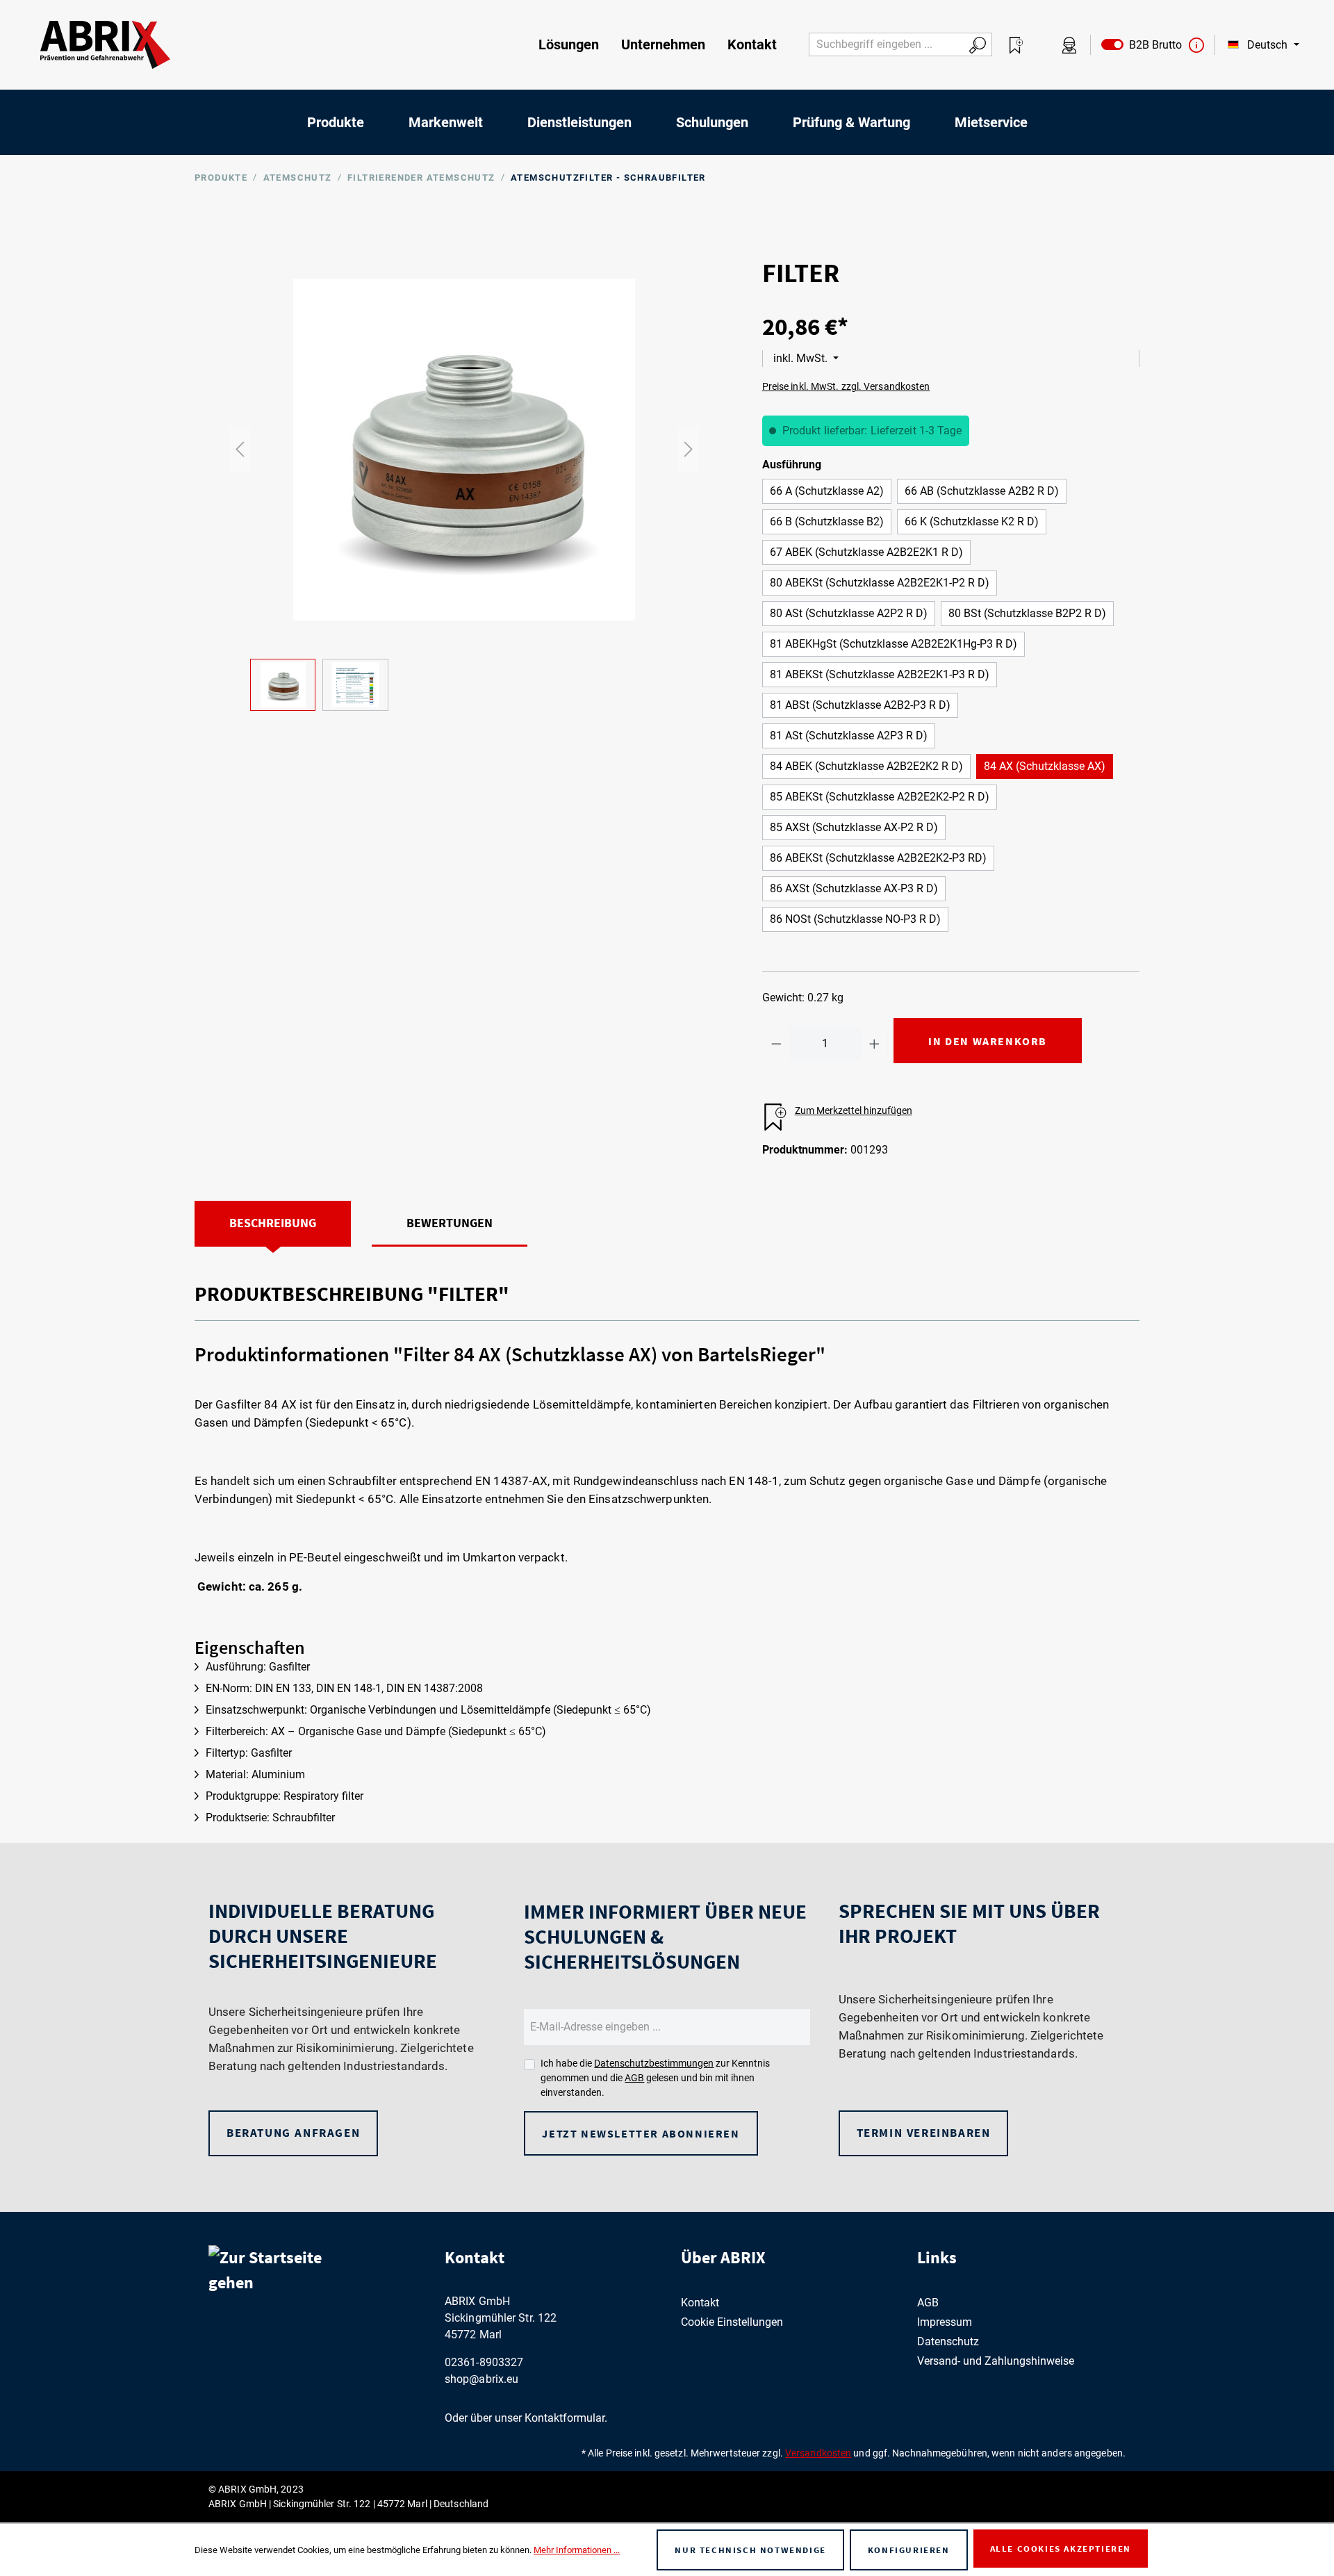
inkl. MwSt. (802, 358)
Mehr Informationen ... (577, 2550)
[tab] (273, 1224)
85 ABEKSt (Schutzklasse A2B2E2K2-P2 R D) (880, 797)
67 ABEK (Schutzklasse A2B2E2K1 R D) (866, 552)
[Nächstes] (689, 449)
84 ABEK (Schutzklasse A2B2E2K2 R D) (866, 766)
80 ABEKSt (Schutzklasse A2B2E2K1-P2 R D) (880, 583)
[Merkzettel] (1016, 45)
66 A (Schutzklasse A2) (827, 491)
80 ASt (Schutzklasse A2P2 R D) (849, 613)
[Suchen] (978, 44)
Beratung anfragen (293, 2133)
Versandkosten (818, 2453)
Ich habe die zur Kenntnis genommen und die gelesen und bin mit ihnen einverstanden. (655, 2078)
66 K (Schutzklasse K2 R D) (972, 522)
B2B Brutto (1153, 45)
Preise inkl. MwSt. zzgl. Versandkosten (846, 386)
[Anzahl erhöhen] (874, 1044)
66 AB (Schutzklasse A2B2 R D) (982, 491)
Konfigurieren (909, 2550)
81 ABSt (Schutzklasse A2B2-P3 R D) (860, 705)
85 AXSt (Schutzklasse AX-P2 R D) (854, 827)
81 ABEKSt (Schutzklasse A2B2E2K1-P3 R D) (880, 674)
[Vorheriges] (240, 449)
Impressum (945, 2322)
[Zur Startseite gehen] (105, 45)
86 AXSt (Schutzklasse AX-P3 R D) (854, 888)
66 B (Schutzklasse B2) (827, 522)
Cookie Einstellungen (732, 2322)
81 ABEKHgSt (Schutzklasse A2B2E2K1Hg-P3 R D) (894, 644)
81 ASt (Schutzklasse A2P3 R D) (849, 736)
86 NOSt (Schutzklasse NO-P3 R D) (855, 919)
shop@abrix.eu (481, 2379)
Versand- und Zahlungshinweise (996, 2361)
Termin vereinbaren (924, 2133)
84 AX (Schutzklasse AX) (1045, 766)
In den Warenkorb (988, 1041)
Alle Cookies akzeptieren (1061, 2549)
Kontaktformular (565, 2418)
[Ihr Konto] (1069, 45)
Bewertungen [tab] (450, 1223)
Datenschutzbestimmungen (654, 2063)
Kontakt (700, 2303)
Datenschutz (948, 2341)
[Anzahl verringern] (776, 1044)
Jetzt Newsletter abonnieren (641, 2133)
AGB (634, 2078)
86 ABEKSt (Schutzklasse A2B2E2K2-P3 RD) (878, 858)
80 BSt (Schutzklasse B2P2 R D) (1027, 613)
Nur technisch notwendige (750, 2550)
